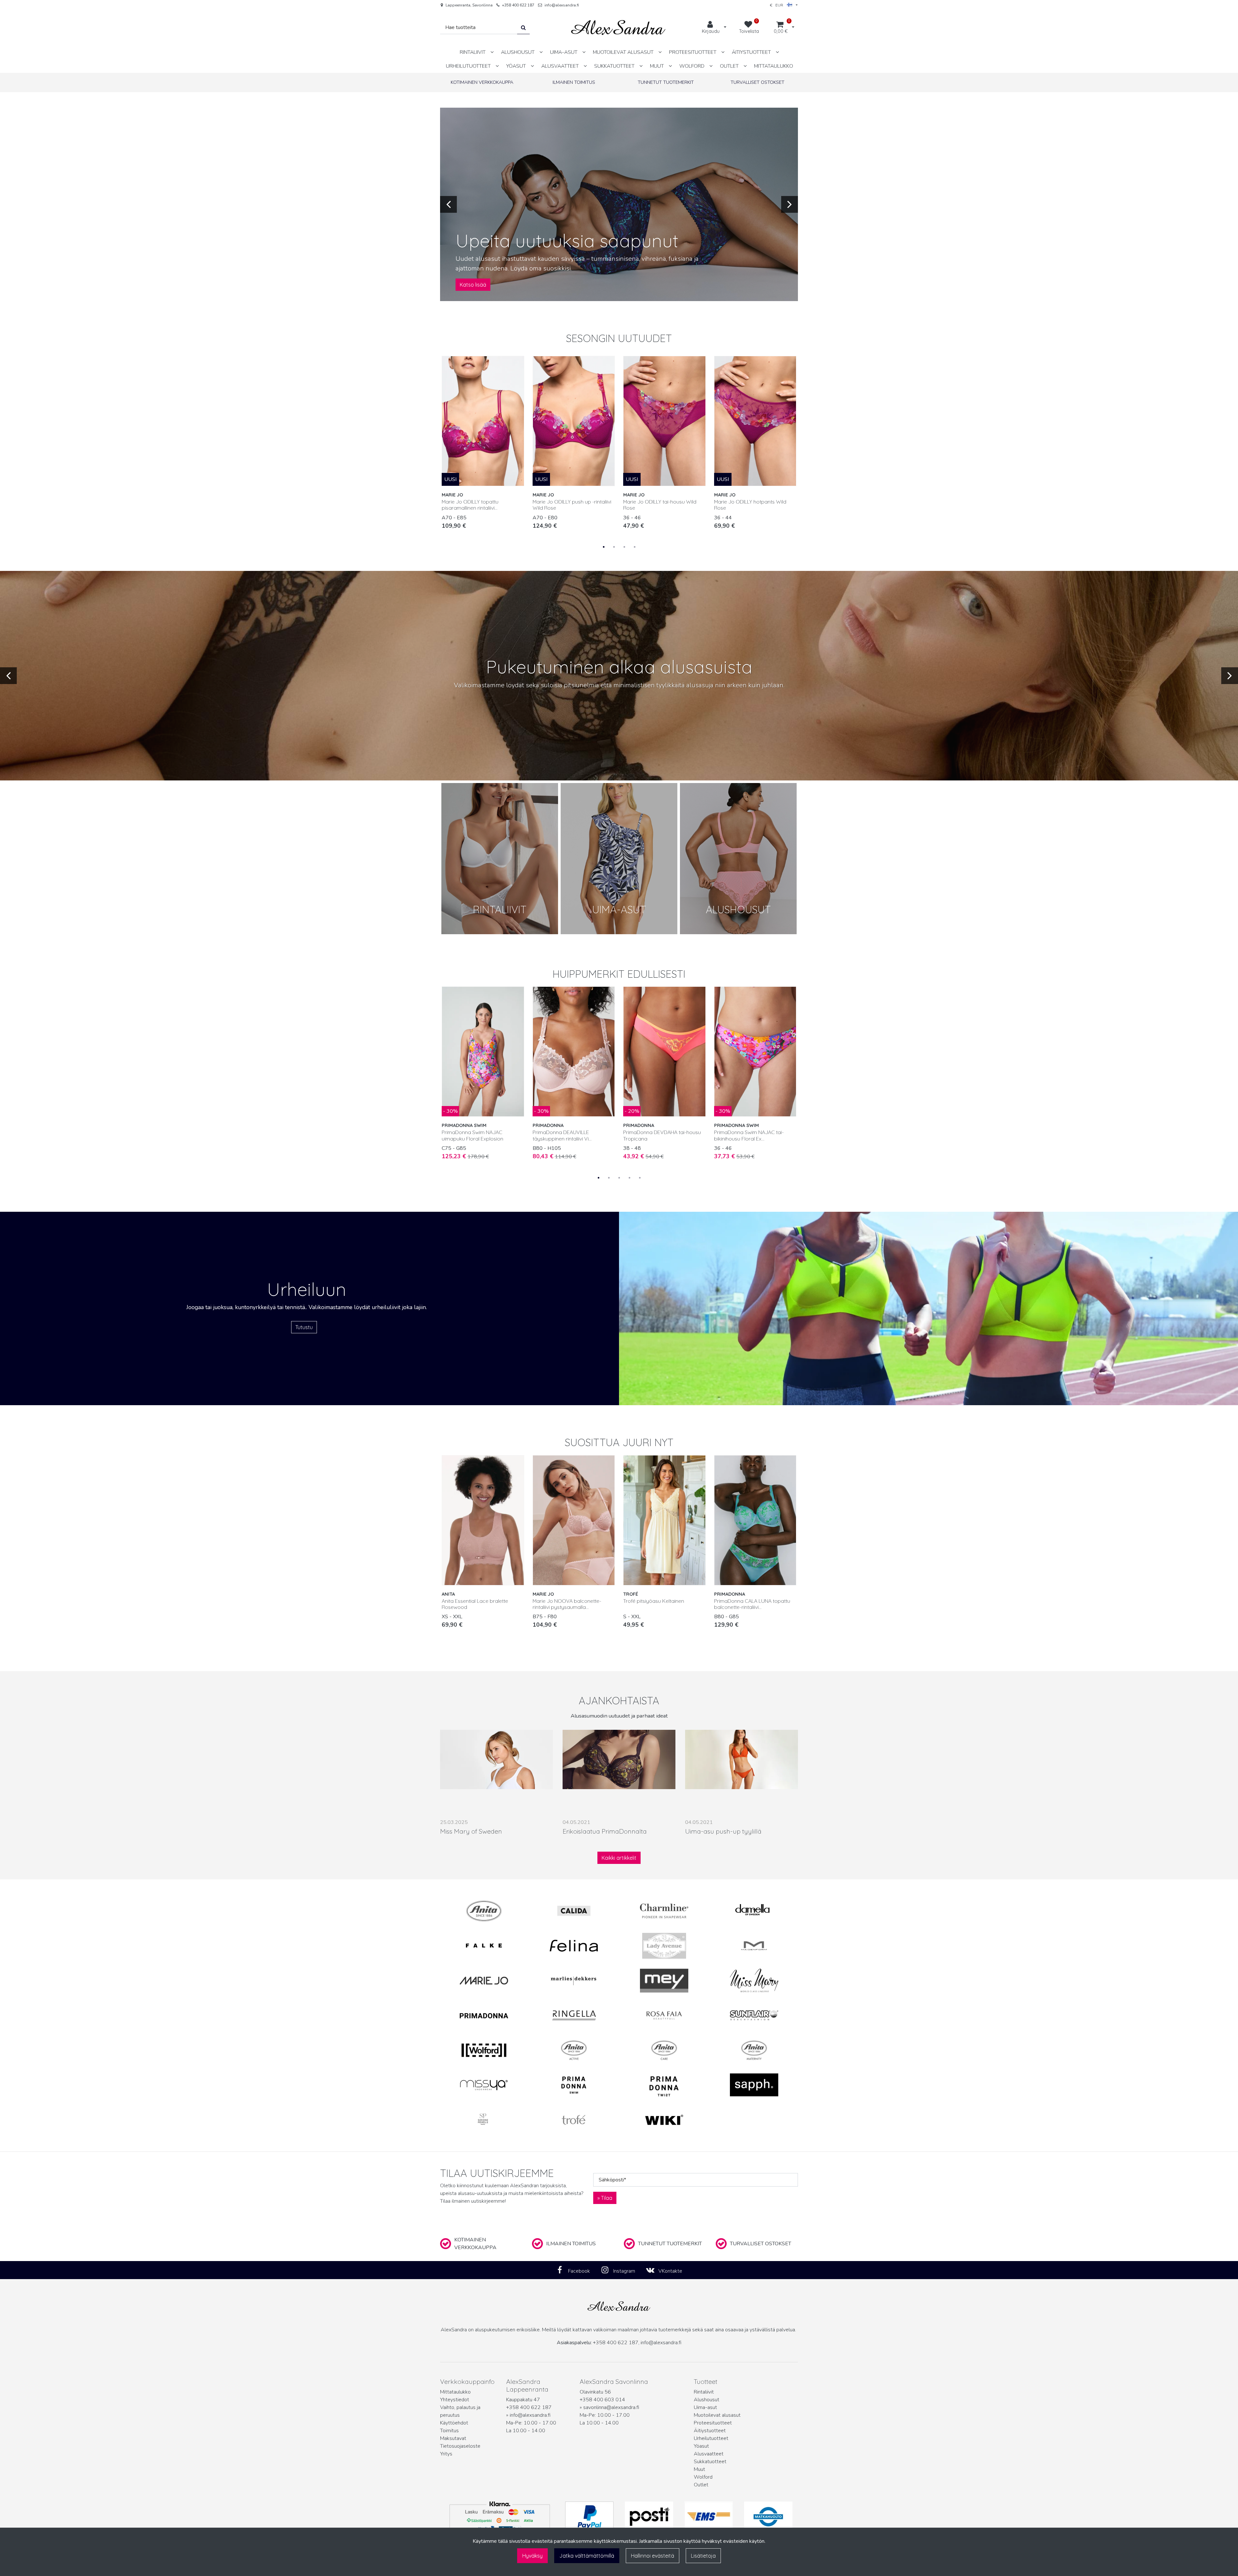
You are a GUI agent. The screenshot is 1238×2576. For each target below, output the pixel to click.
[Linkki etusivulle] (618, 28)
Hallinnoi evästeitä (653, 2556)
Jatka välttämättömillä (587, 2556)
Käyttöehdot (454, 2423)
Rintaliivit (704, 2392)
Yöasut (701, 2446)
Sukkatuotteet (710, 2462)
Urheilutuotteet (711, 2438)
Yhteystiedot (455, 2400)
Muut (699, 2469)
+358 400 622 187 (518, 5)
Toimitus (449, 2431)
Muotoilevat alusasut (717, 2415)
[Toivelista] (516, 364)
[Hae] (523, 28)
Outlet (701, 2485)
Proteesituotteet (713, 2423)
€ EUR (778, 5)
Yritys (446, 2454)
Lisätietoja (703, 2556)
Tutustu (304, 1327)
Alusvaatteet (709, 2454)
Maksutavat (453, 2438)
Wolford (703, 2477)
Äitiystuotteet (710, 2431)
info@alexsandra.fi (562, 5)
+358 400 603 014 (602, 2400)
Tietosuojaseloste (460, 2446)
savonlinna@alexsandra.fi (611, 2407)
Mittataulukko (455, 2392)
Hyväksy (532, 2556)
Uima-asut (705, 2407)
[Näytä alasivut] (492, 52)
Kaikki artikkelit (619, 1858)
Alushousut (707, 2400)
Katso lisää (473, 285)
